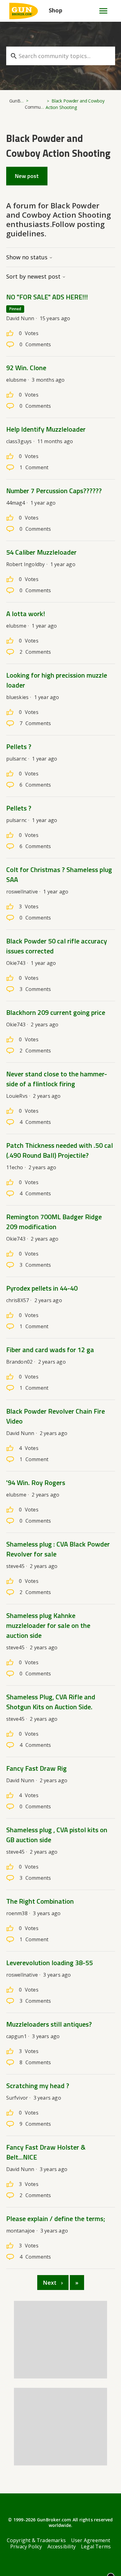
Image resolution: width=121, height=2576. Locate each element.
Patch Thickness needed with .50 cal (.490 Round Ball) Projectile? (60, 1150)
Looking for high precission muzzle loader (57, 680)
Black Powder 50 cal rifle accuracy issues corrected (57, 946)
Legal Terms (96, 2546)
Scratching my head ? (38, 2086)
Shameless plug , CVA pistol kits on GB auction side (57, 1835)
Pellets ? (19, 747)
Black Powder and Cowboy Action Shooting (75, 104)
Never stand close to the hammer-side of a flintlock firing (57, 1079)
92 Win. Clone (26, 368)
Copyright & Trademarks (36, 2540)
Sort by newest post (34, 276)
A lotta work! (26, 614)
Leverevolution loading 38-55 (49, 1963)
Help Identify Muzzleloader (46, 429)
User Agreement (91, 2540)
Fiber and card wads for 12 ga (50, 1350)
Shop (56, 10)
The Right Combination (40, 1901)
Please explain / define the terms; (56, 2219)
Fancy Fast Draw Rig (36, 1768)
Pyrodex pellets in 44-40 (42, 1288)
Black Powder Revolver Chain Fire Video (56, 1416)
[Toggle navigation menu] (101, 11)
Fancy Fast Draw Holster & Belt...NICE (46, 2152)
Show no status (28, 257)
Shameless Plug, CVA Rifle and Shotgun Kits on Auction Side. (51, 1702)
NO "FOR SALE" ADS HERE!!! (47, 297)
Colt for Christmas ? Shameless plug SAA (59, 875)
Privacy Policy (26, 2546)
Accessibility (62, 2546)
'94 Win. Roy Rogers (36, 1483)
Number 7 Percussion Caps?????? (54, 491)
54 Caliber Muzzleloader (41, 552)
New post (27, 176)
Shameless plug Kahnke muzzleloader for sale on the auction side (48, 1625)
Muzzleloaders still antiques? (49, 2024)
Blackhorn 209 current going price (56, 1012)
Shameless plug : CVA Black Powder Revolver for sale (58, 1549)
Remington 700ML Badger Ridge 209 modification (54, 1222)
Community (36, 107)
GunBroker (20, 101)
